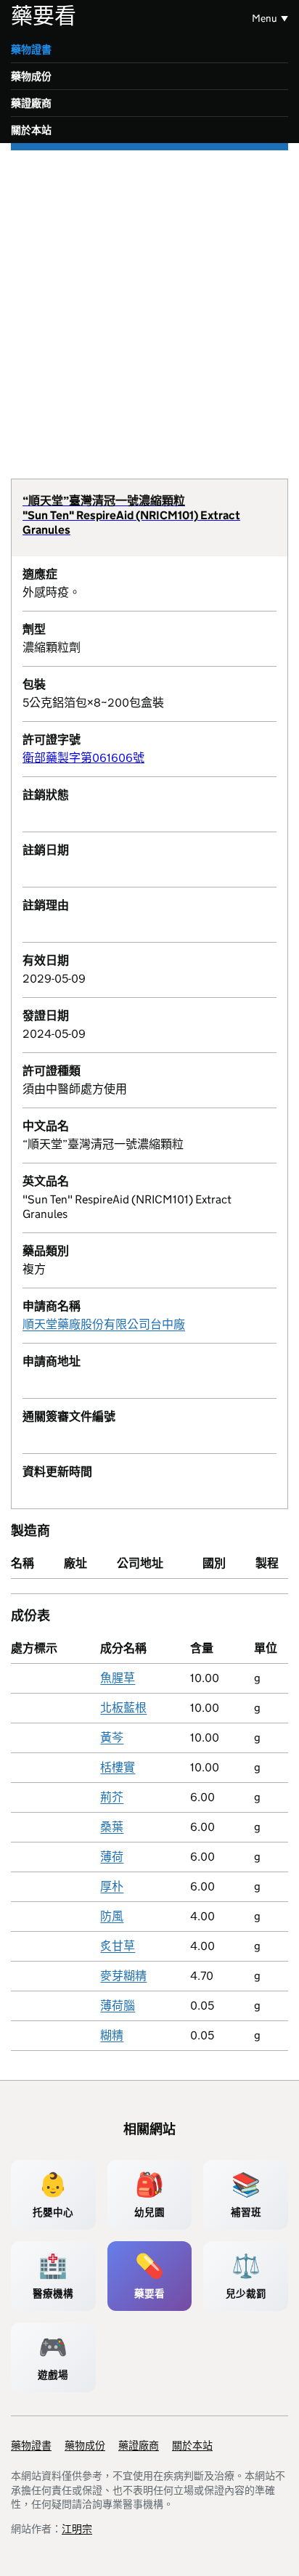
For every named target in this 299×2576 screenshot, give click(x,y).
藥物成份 (31, 76)
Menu (265, 18)
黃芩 (112, 1738)
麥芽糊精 (123, 1976)
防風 (112, 1916)
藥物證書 (31, 49)
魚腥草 (118, 1678)
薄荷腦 (118, 2006)
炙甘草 (118, 1946)
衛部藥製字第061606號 (83, 758)
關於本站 (31, 130)
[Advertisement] (149, 307)
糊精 (112, 2035)
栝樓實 (118, 1767)
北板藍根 (123, 1708)
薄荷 (112, 1857)
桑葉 (112, 1827)
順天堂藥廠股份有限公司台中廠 (104, 1324)
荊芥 (112, 1797)
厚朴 (112, 1886)
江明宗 (77, 2529)
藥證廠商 (31, 103)
